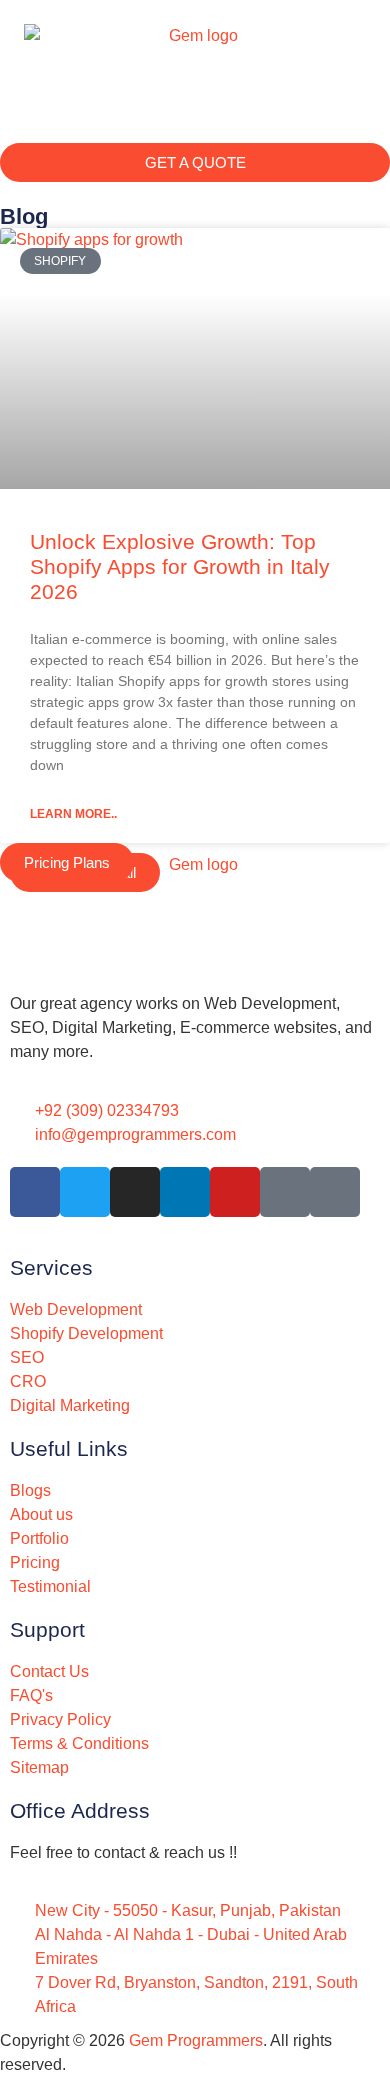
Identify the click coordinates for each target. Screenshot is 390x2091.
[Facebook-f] (35, 1192)
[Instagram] (135, 1192)
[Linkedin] (185, 1192)
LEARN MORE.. (73, 814)
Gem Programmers (196, 2040)
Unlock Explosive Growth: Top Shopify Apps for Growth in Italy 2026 (180, 566)
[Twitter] (85, 1192)
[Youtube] (235, 1192)
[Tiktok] (285, 1192)
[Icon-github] (335, 1192)
